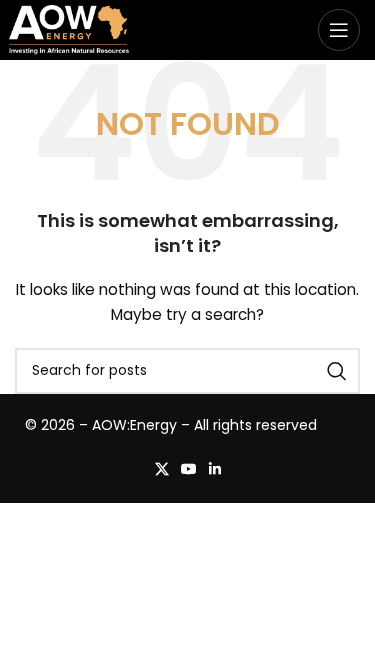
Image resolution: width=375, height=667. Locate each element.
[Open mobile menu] (339, 30)
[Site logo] (69, 29)
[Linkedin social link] (215, 469)
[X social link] (162, 469)
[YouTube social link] (189, 469)
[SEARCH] (337, 371)
